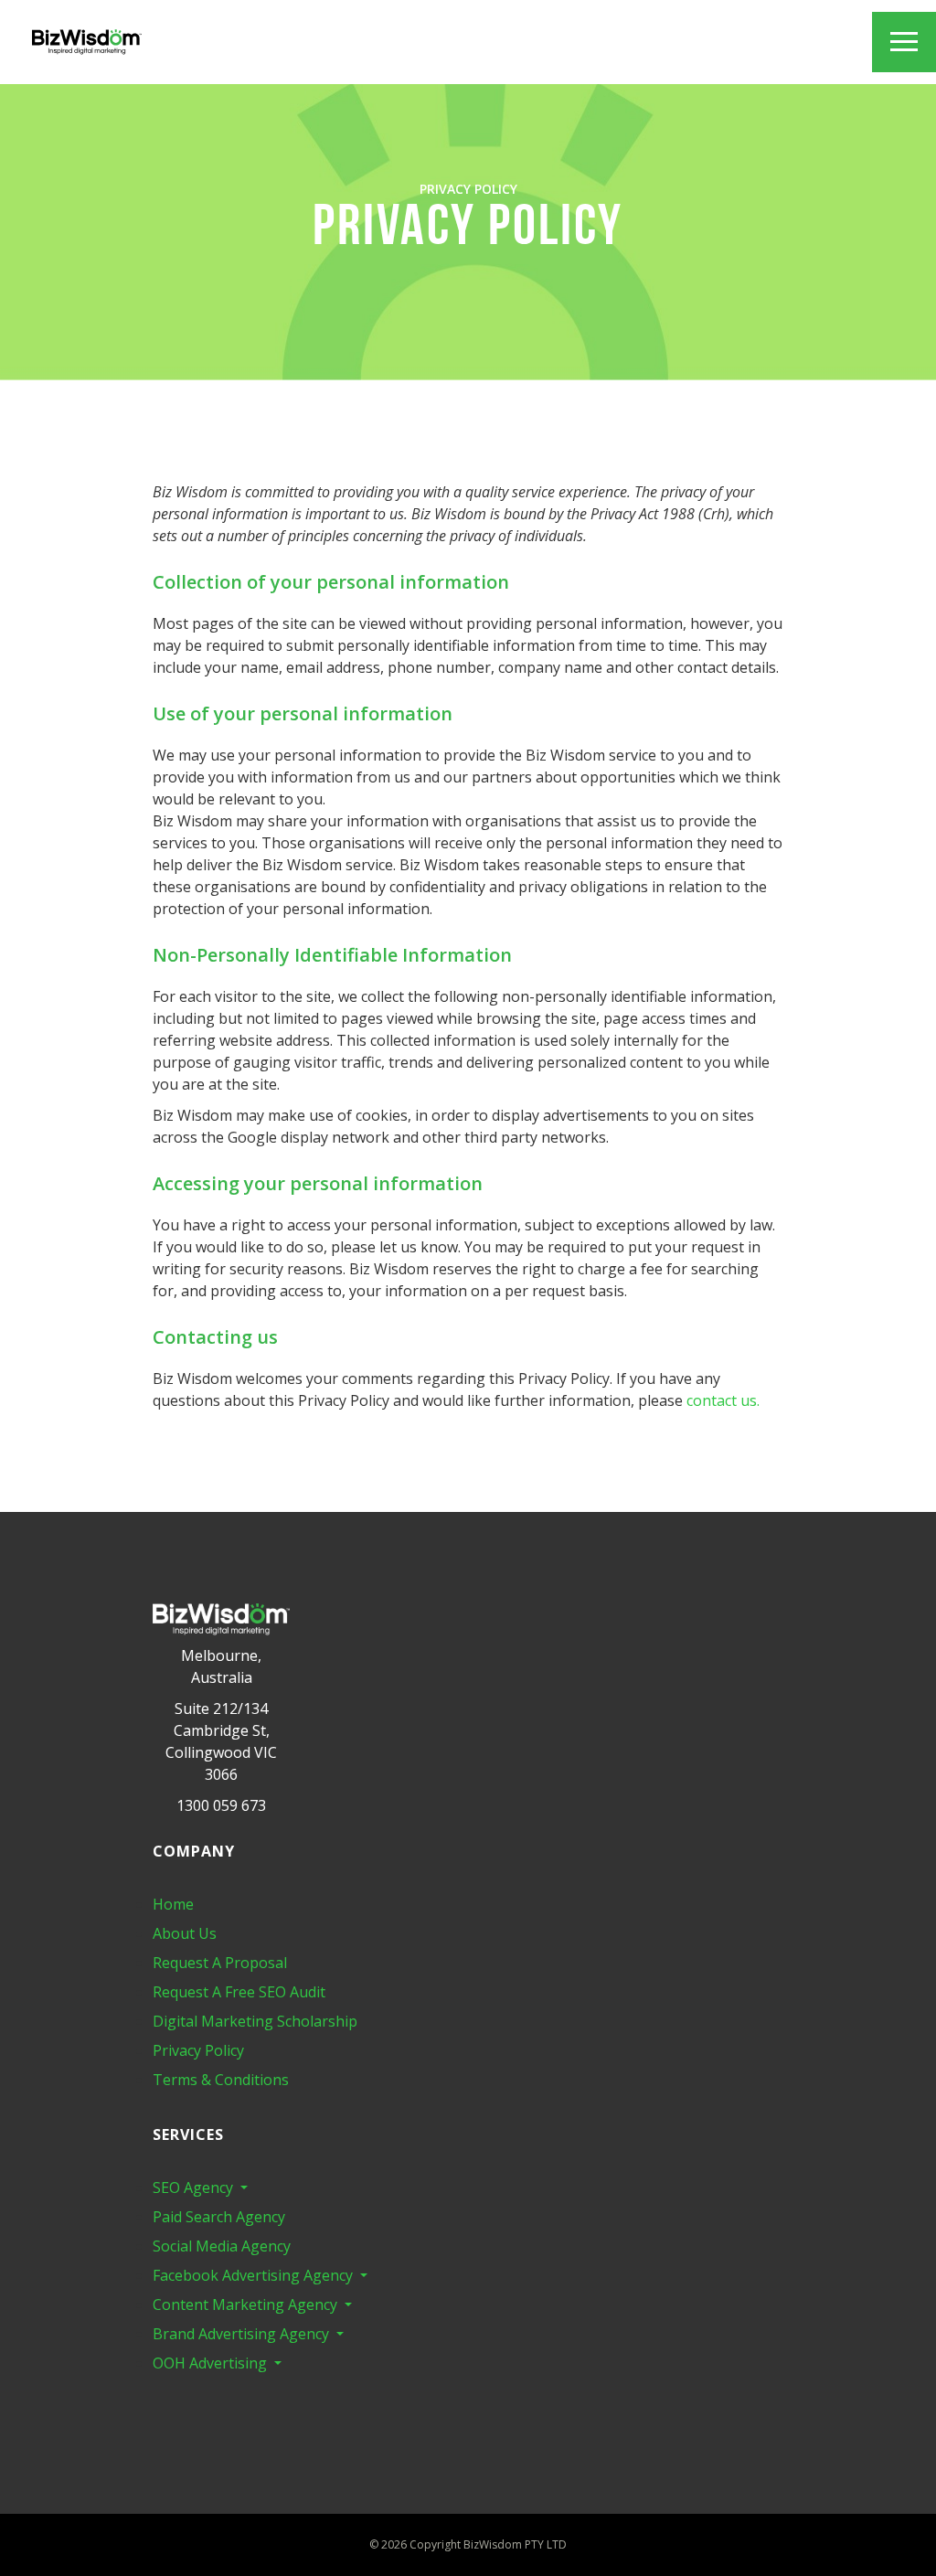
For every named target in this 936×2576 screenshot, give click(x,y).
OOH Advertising (212, 2363)
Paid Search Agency (219, 2217)
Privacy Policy (198, 2050)
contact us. (723, 1400)
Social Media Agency (222, 2246)
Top (909, 2521)
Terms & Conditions (221, 2080)
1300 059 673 (221, 1805)
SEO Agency (195, 2187)
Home (173, 1904)
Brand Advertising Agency (243, 2334)
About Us (185, 1933)
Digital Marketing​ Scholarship (255, 2021)
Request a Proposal (220, 1963)
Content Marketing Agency (247, 2305)
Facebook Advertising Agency (255, 2275)
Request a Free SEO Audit (239, 1992)
